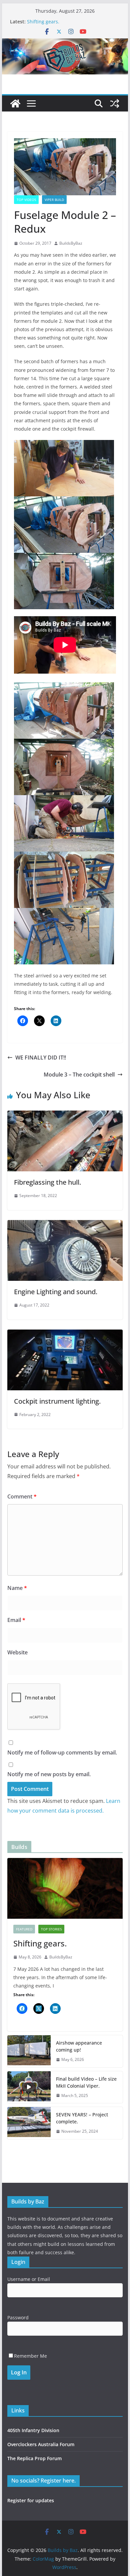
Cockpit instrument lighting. (57, 1401)
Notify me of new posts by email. (49, 1774)
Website (17, 1652)
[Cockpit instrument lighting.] (65, 1334)
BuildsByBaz (71, 243)
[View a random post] (115, 103)
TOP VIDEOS (26, 200)
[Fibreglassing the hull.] (65, 1115)
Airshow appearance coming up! (79, 2046)
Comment (22, 1496)
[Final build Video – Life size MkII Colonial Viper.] (29, 2087)
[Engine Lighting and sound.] (65, 1225)
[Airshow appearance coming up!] (29, 2051)
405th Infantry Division (33, 2430)
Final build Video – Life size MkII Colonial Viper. (86, 2082)
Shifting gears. (43, 22)
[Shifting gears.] (65, 1888)
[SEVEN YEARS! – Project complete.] (29, 2123)
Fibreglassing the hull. (47, 1182)
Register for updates (31, 2500)
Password (18, 2317)
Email (16, 1620)
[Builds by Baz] (65, 43)
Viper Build (54, 200)
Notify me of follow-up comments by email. (62, 1752)
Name (17, 1588)
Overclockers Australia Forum (41, 2444)
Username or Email (29, 2279)
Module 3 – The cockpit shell (79, 1075)
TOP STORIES (51, 1929)
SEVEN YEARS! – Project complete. (82, 2118)
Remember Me (30, 2356)
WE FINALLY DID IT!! (41, 1058)
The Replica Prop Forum (34, 2458)
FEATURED (24, 1929)
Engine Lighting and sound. (56, 1292)
